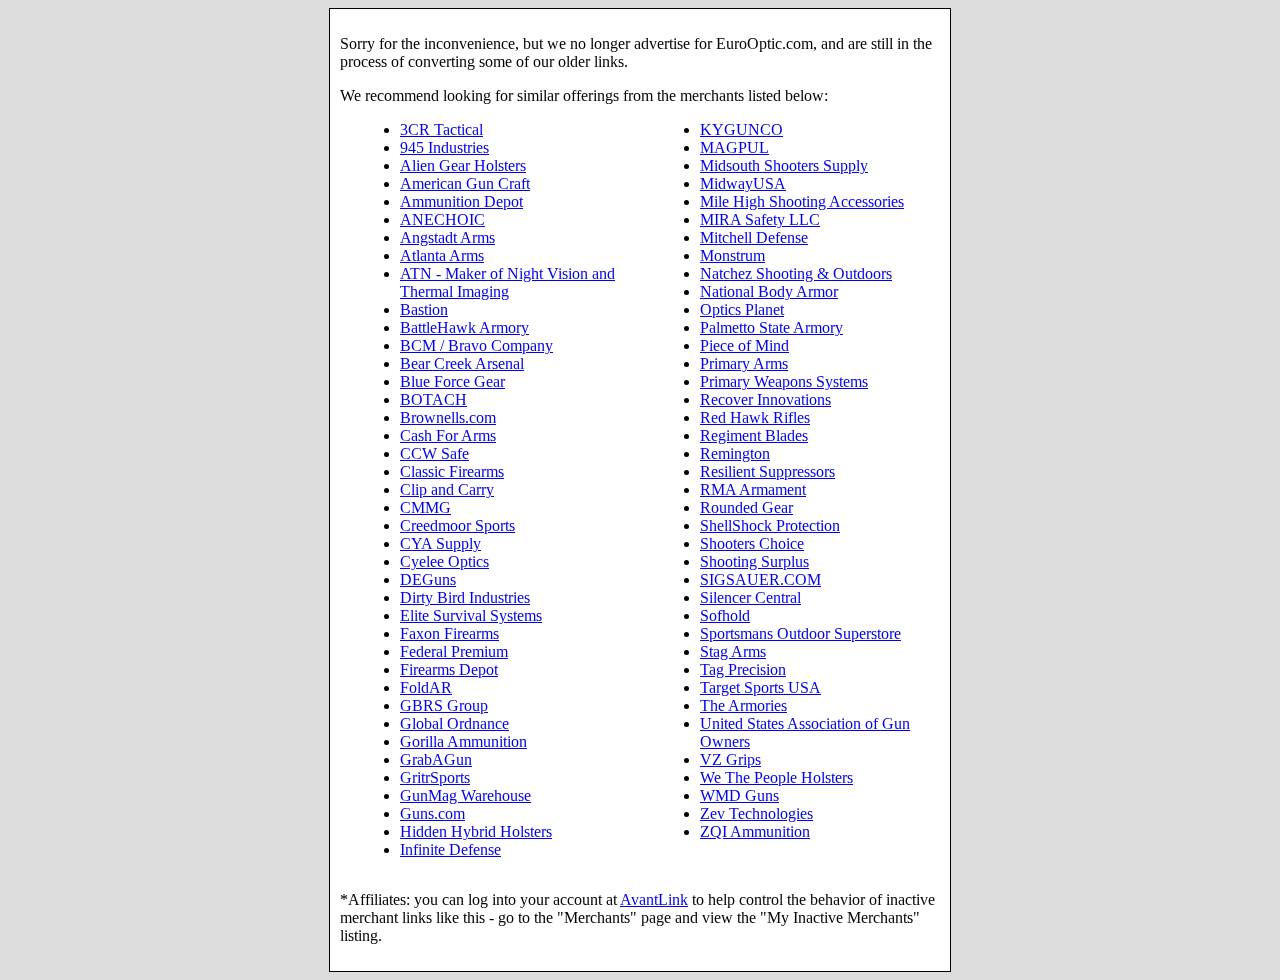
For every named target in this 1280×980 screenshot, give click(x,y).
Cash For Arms (448, 435)
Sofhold (725, 615)
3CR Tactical (441, 129)
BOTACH (433, 399)
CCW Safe (434, 453)
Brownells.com (448, 417)
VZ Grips (730, 759)
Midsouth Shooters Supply (784, 165)
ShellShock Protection (770, 525)
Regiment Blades (754, 435)
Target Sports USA (760, 687)
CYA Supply (440, 543)
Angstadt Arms (447, 237)
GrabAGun (436, 759)
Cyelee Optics (444, 561)
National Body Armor (769, 291)
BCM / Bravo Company (476, 345)
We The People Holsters (776, 777)
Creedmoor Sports (457, 525)
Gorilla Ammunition (463, 741)
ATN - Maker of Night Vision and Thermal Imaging (507, 282)
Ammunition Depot (461, 201)
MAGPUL (734, 147)
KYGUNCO (741, 129)
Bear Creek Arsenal (462, 363)
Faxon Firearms (449, 633)
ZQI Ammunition (755, 831)
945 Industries (444, 147)
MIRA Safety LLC (760, 219)
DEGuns (428, 579)
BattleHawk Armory (464, 327)
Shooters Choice (752, 543)
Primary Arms (744, 363)
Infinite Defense (450, 849)
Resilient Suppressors (767, 471)
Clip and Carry (447, 489)
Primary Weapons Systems (784, 381)
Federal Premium (454, 651)
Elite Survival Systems (471, 615)
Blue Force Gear (452, 381)
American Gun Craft (465, 183)
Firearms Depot (449, 669)
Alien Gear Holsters (463, 165)
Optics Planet (742, 309)
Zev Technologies (756, 813)
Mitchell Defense (754, 237)
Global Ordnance (454, 723)
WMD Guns (739, 795)
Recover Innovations (765, 399)
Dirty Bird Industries (465, 597)
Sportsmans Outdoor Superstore (800, 633)
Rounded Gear (746, 507)
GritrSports (435, 777)
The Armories (743, 705)
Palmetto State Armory (771, 327)
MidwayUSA (743, 183)
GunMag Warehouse (465, 795)
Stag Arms (733, 651)
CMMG (425, 507)
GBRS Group (444, 705)
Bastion (424, 309)
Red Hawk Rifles (755, 417)
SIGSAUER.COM (760, 579)
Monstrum (732, 255)
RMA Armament (753, 489)
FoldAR (426, 687)
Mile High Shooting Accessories (802, 201)
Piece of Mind (744, 345)
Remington (735, 453)
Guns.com (432, 813)
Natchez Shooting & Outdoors (796, 273)
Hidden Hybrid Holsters (476, 831)
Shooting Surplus (754, 561)
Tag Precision (743, 669)
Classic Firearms (452, 471)
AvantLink (654, 899)
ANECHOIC (442, 219)
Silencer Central (750, 597)
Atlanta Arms (442, 255)
